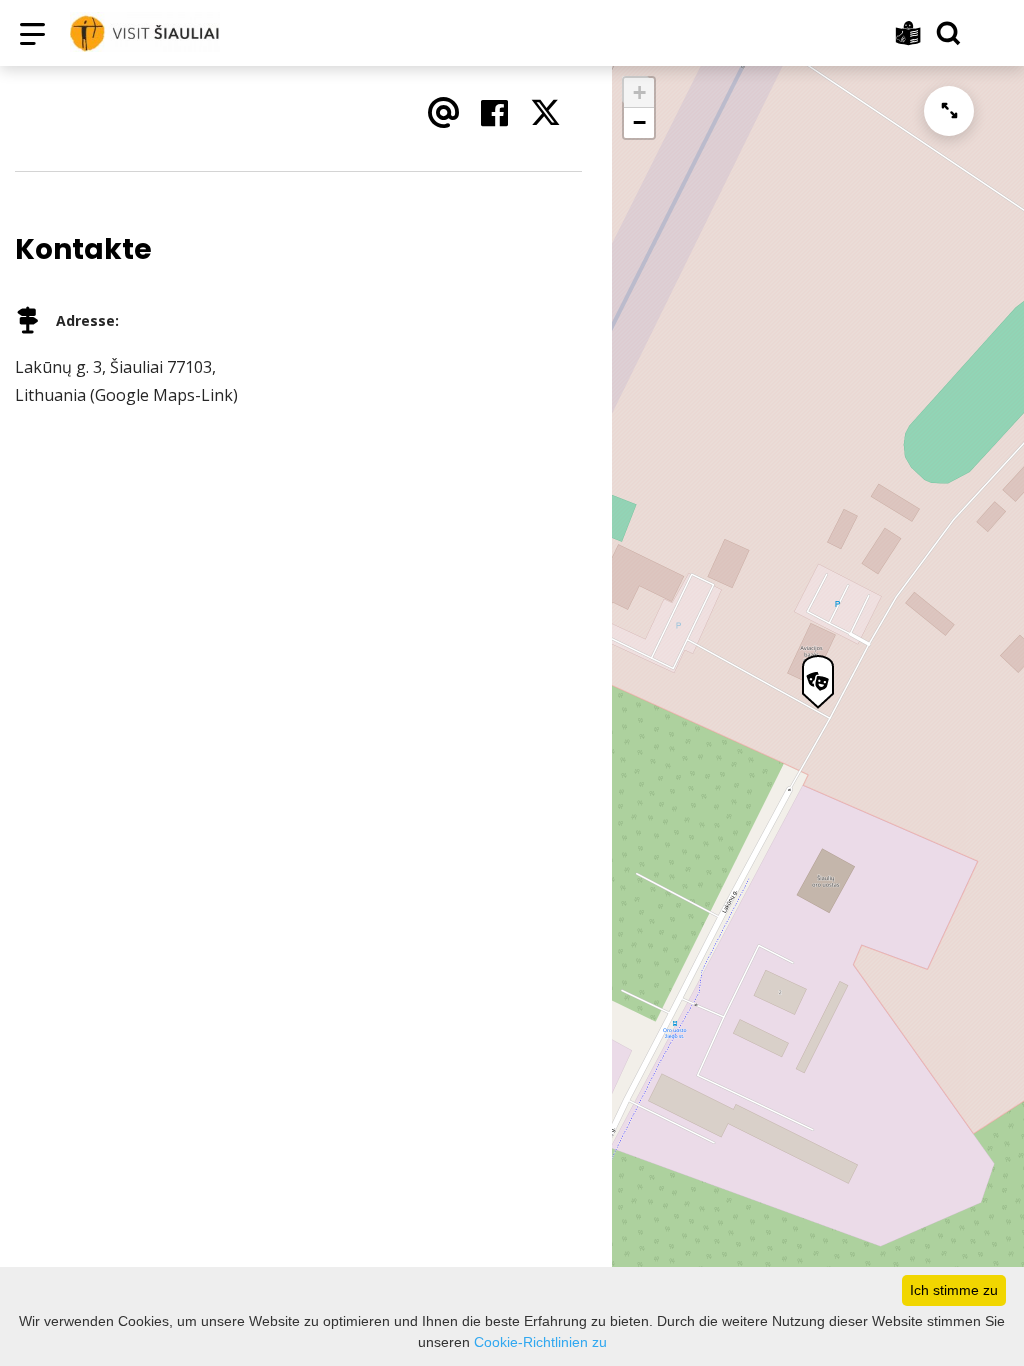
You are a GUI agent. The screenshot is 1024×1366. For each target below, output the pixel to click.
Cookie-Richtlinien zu (540, 1342)
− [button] (639, 122)
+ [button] (639, 92)
